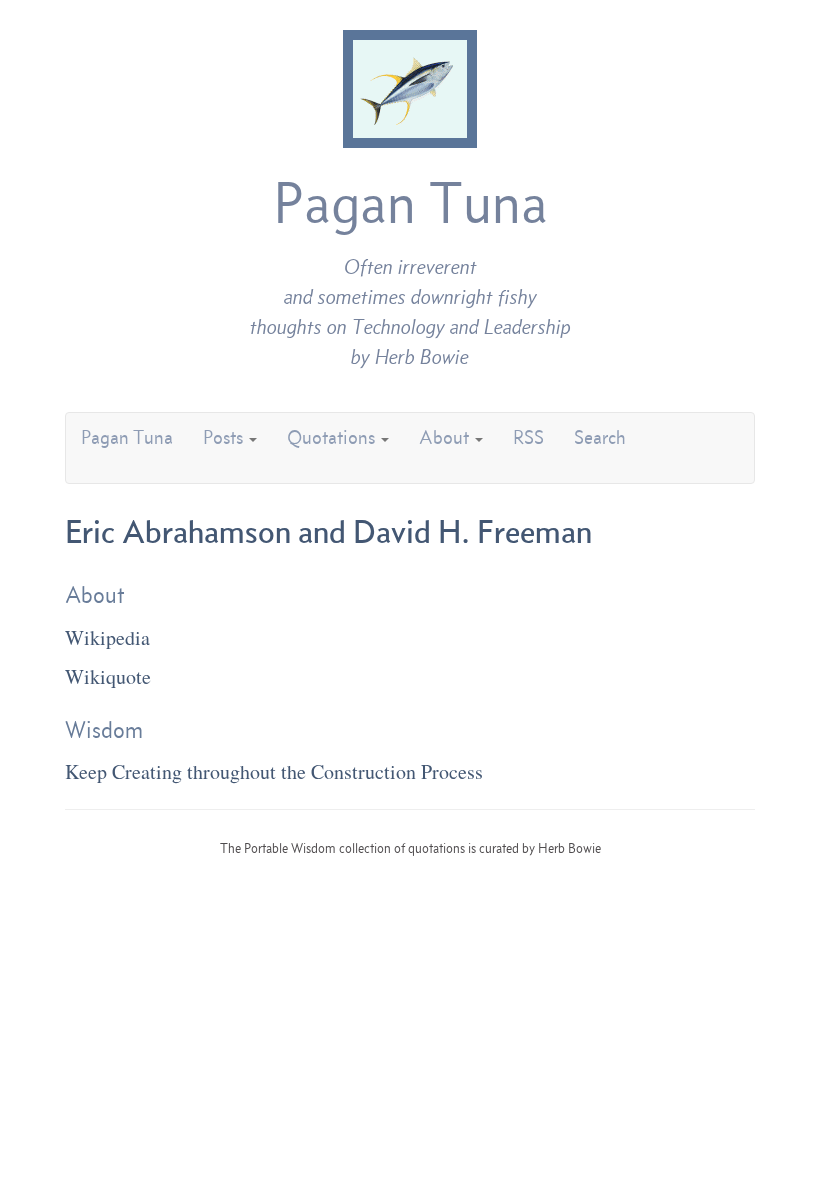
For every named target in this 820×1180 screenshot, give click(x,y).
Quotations (333, 437)
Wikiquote (108, 676)
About (446, 437)
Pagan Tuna (410, 203)
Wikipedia (107, 637)
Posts (225, 437)
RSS (528, 437)
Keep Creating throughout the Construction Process (274, 771)
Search (600, 437)
